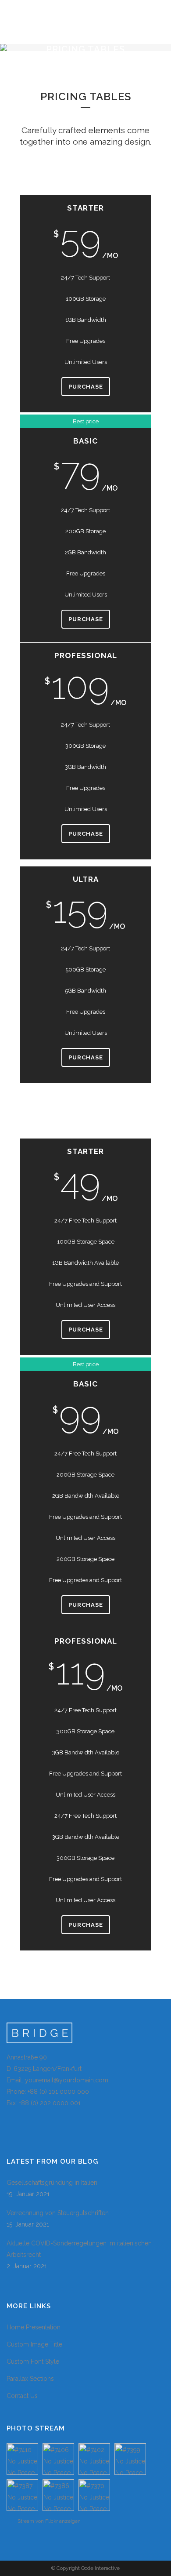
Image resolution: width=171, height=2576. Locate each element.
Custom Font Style (33, 2361)
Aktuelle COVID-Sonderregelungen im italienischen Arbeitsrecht (79, 2249)
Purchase (86, 387)
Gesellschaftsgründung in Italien (52, 2183)
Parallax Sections (30, 2379)
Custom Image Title (34, 2344)
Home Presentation (34, 2327)
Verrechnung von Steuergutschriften (58, 2213)
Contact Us (22, 2396)
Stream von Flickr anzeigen (49, 2521)
